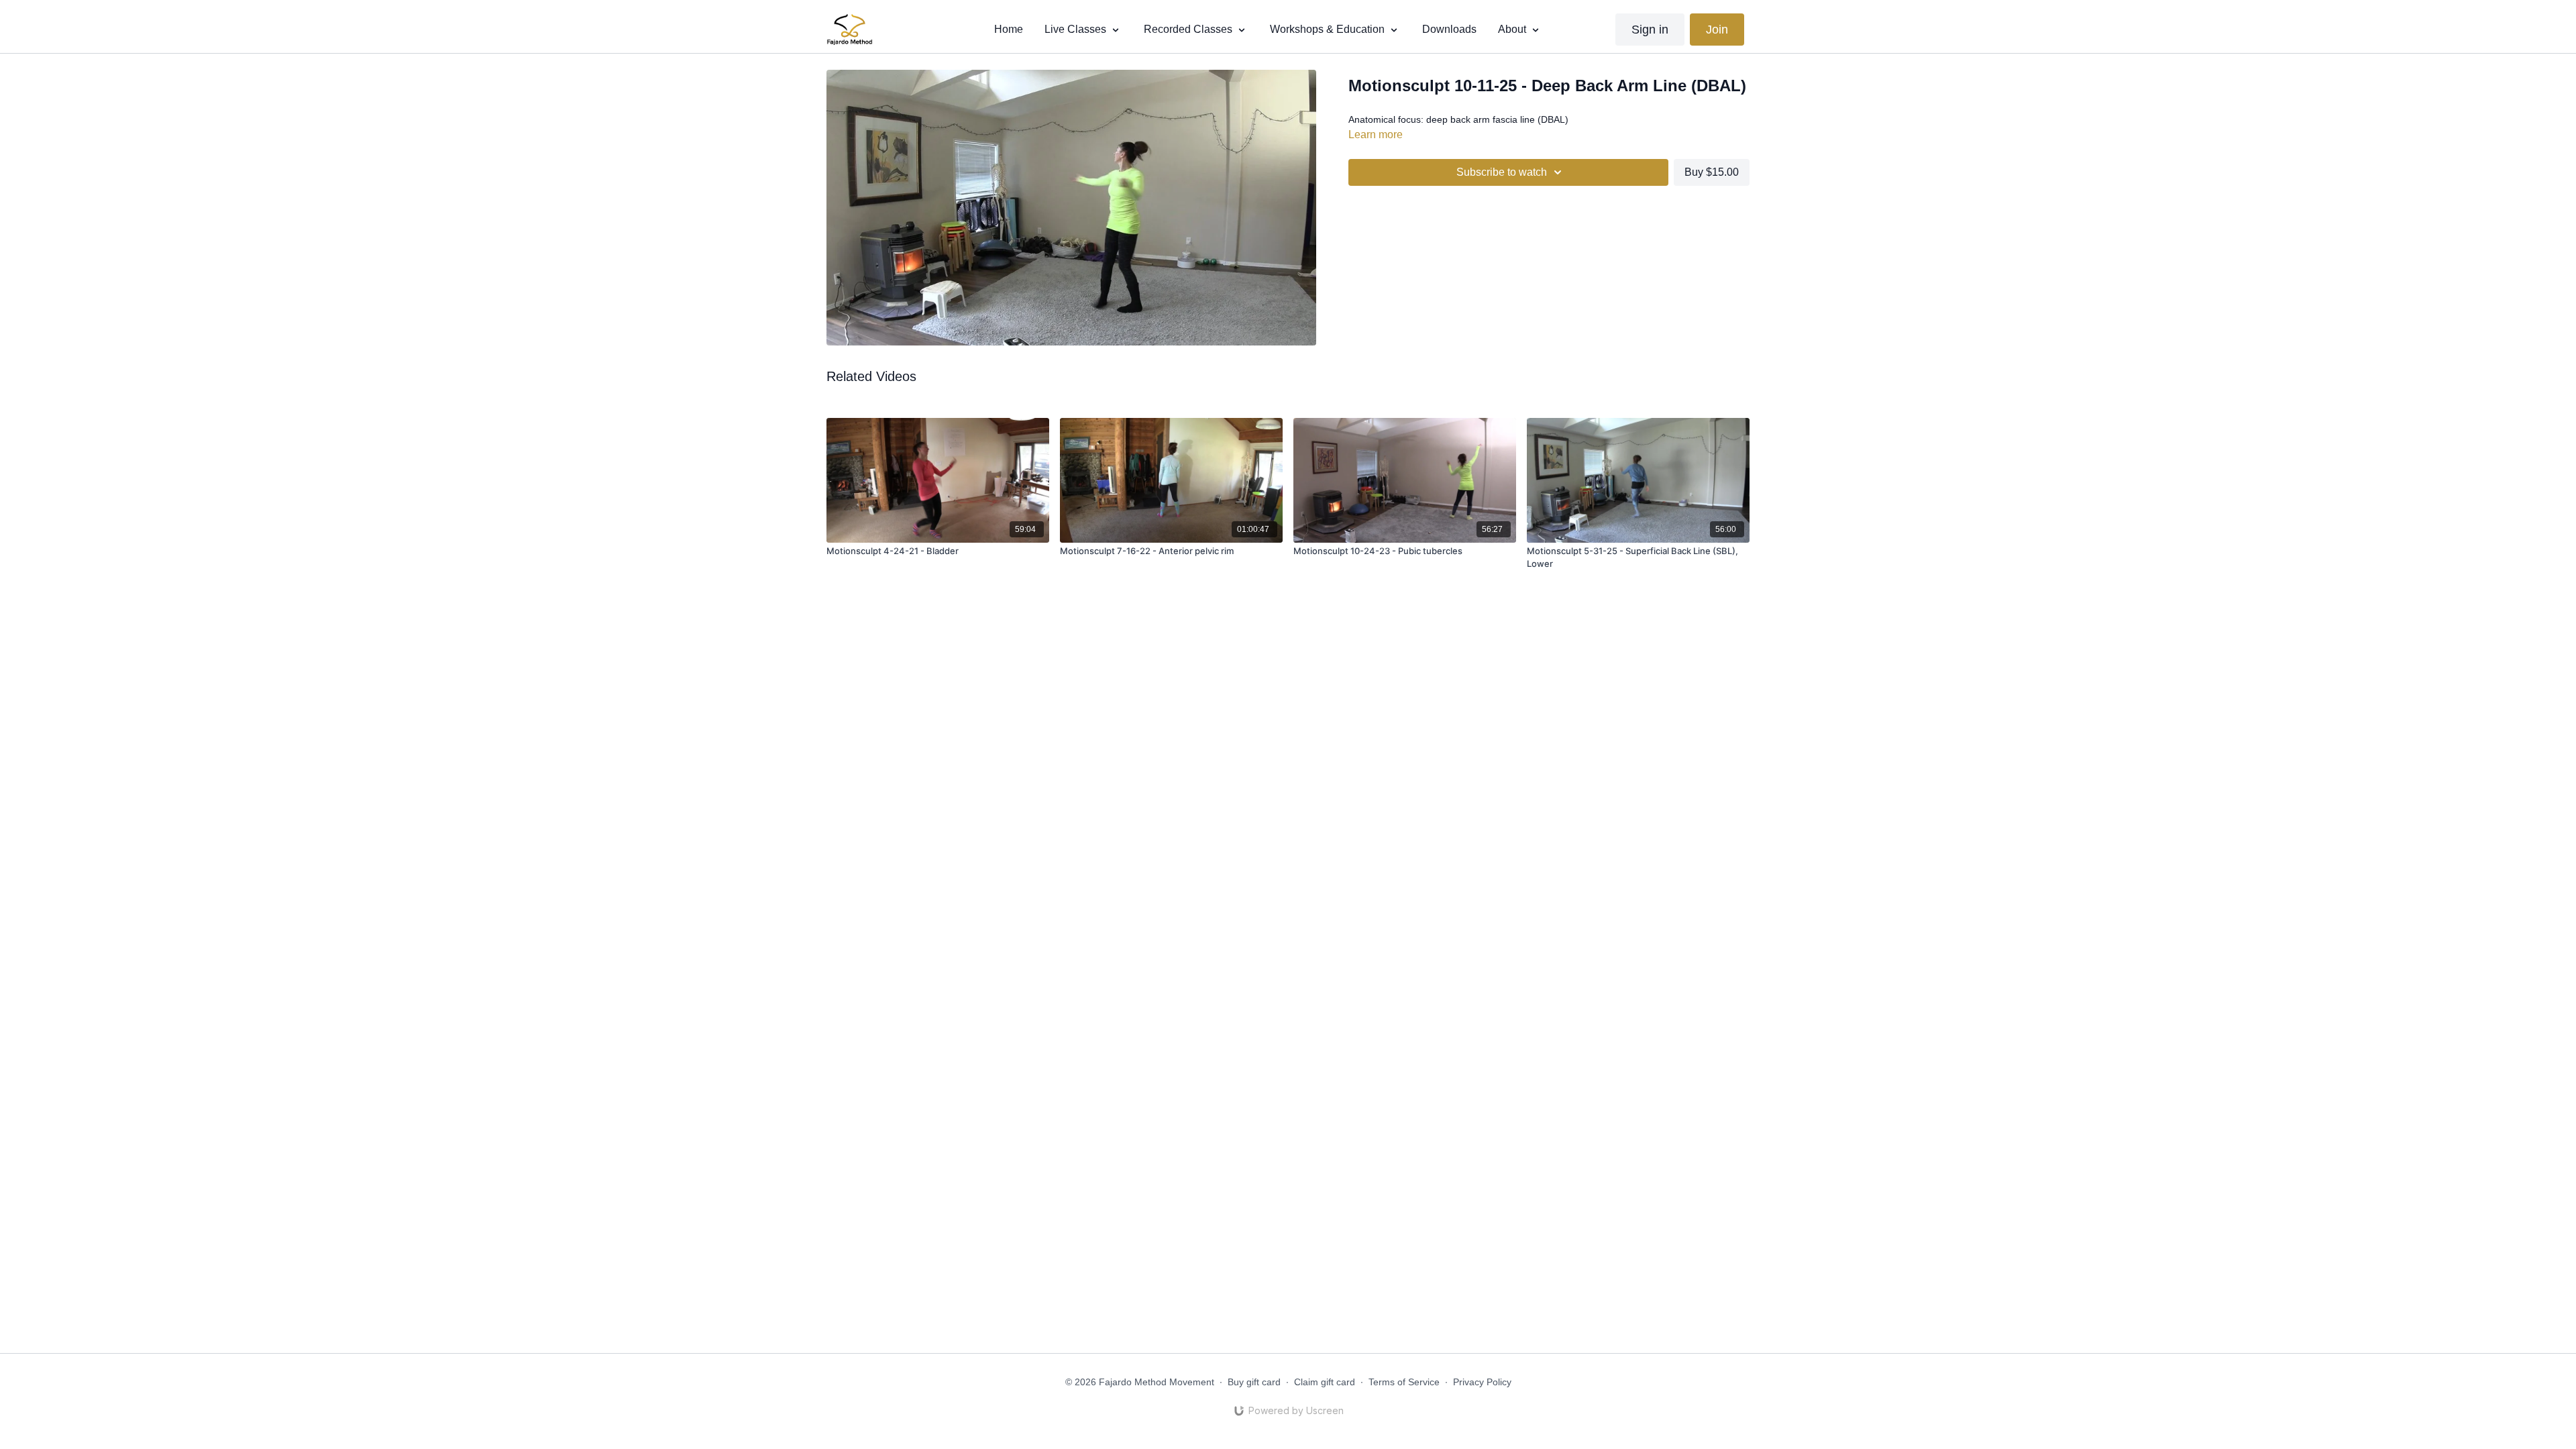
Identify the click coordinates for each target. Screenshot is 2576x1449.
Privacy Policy (1482, 1382)
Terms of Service (1404, 1382)
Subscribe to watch (1502, 172)
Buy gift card (1254, 1382)
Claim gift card (1325, 1382)
